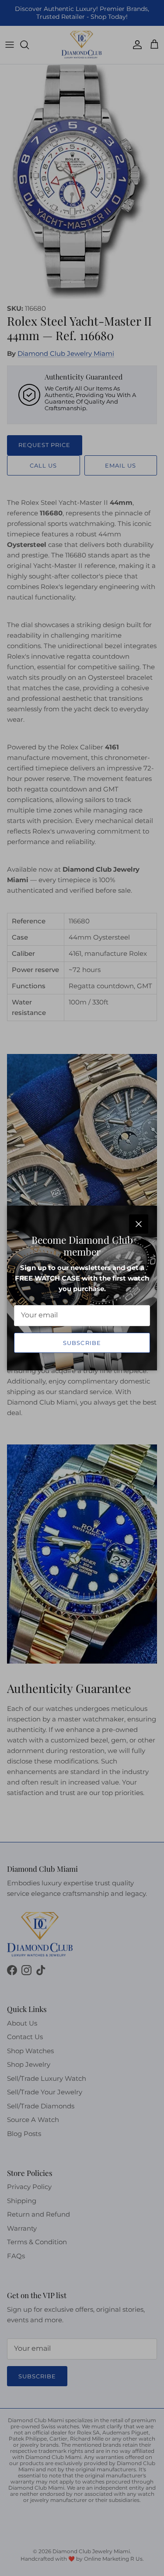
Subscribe (82, 1343)
